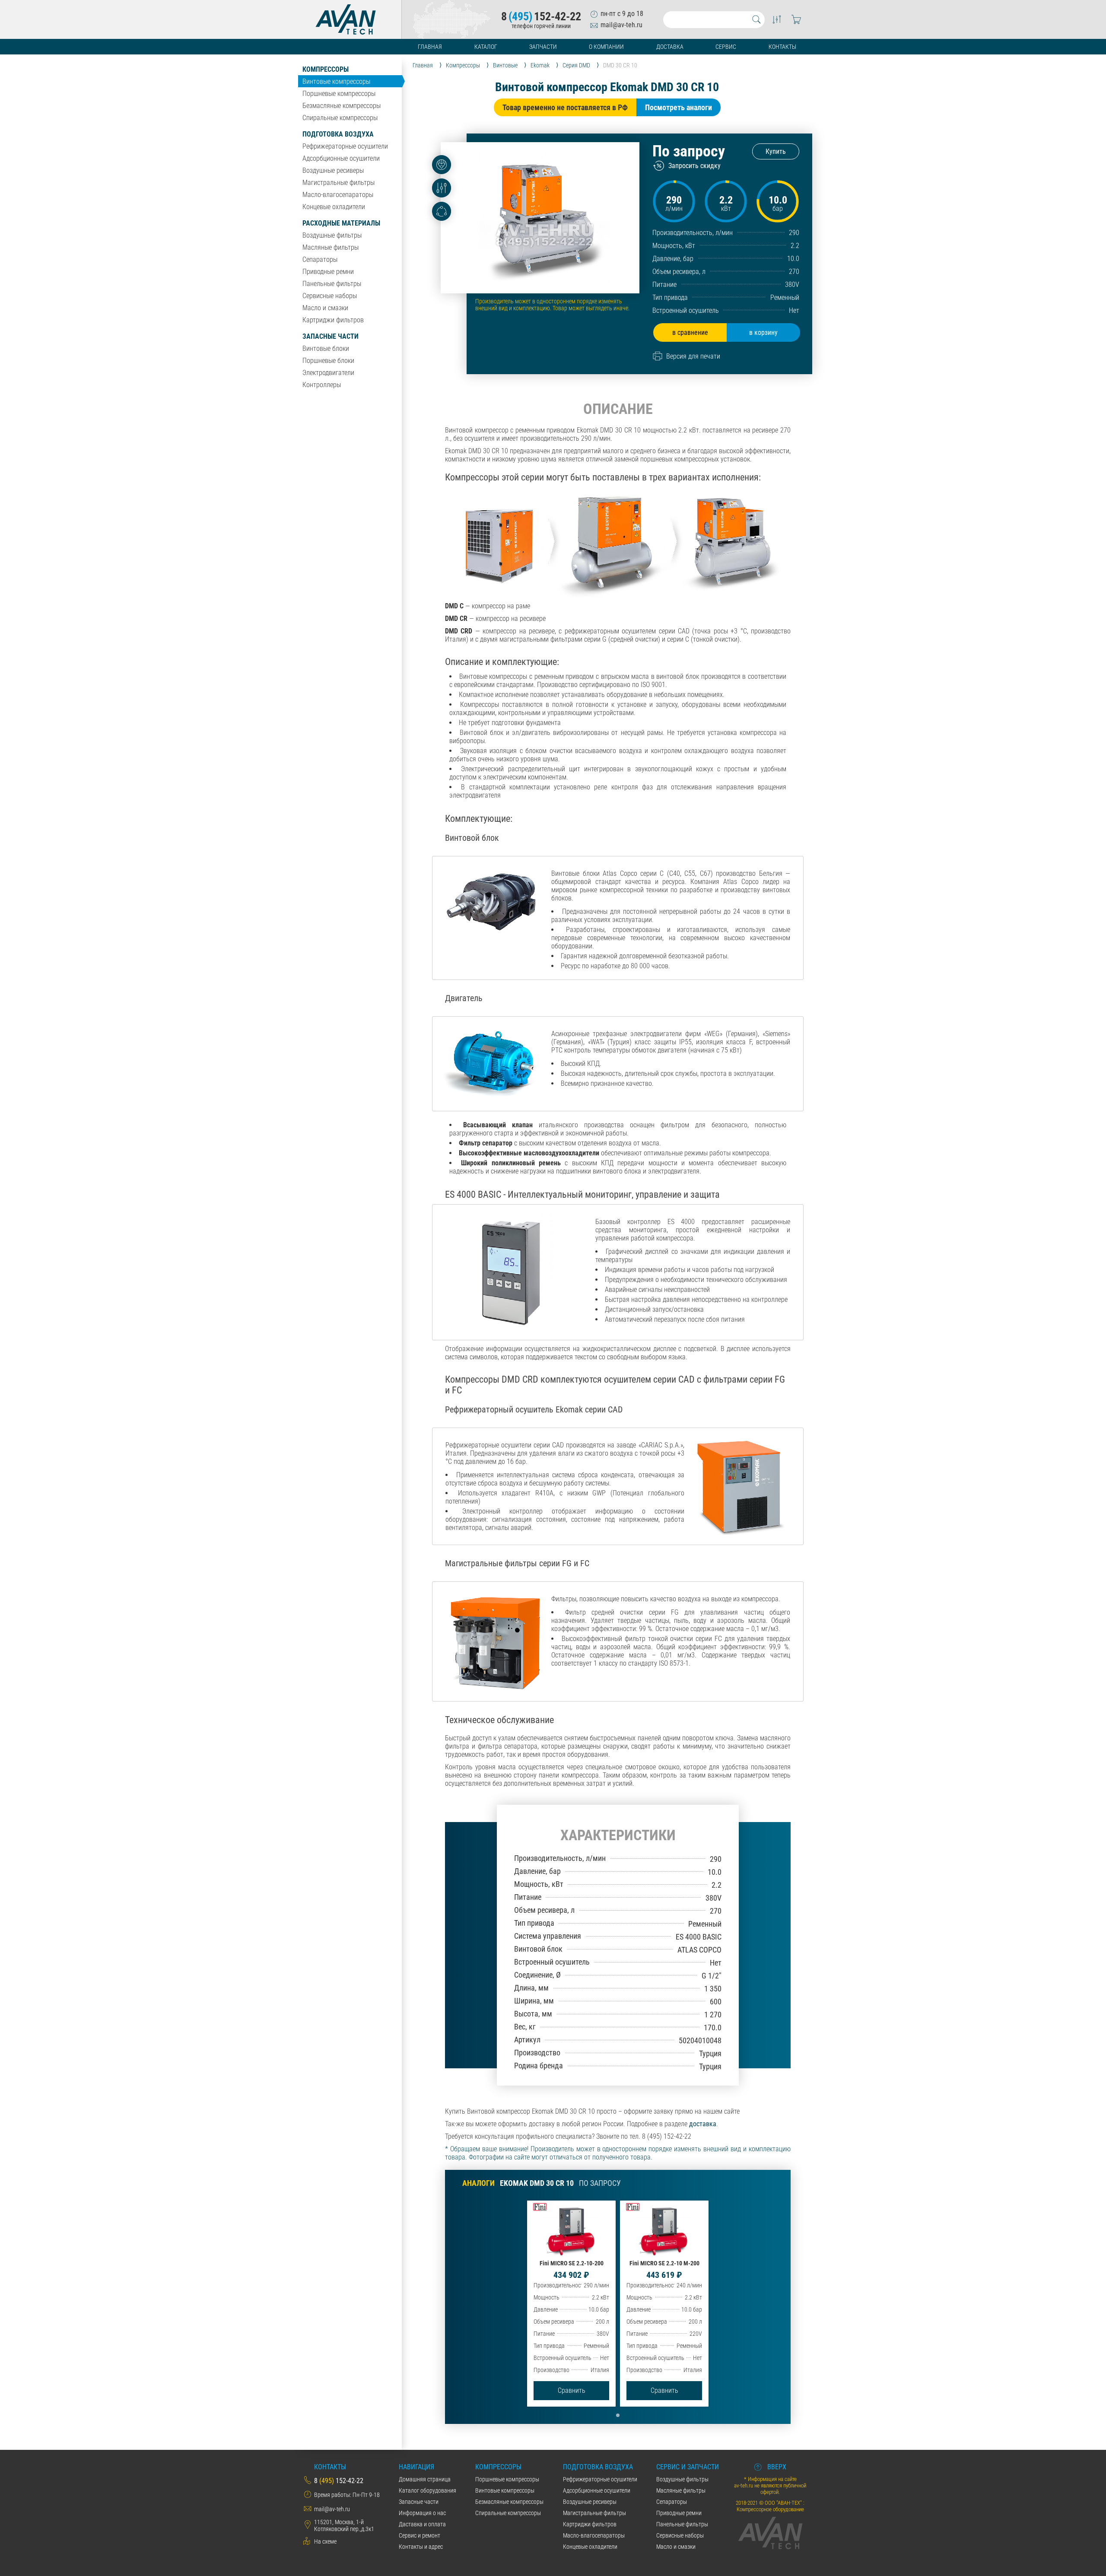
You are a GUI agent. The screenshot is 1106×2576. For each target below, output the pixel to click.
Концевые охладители (334, 207)
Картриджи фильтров (333, 320)
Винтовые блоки (326, 348)
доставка (703, 2124)
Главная (430, 47)
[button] (618, 2415)
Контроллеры (322, 385)
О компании (606, 47)
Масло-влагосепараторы (338, 195)
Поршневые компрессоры (339, 94)
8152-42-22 (541, 16)
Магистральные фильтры (338, 183)
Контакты (782, 47)
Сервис (726, 47)
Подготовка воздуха (338, 134)
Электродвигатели (328, 373)
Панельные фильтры (332, 284)
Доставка (670, 47)
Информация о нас (422, 2513)
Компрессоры (326, 69)
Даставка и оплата (422, 2524)
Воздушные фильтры (332, 235)
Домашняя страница (425, 2479)
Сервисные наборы (330, 296)
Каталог (486, 47)
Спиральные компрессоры (340, 118)
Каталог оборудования (427, 2490)
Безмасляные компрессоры (342, 106)
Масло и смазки (325, 308)
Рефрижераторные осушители (345, 146)
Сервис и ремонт (420, 2535)
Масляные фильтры (331, 247)
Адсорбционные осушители (341, 158)
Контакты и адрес (421, 2547)
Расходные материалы (341, 223)
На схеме (325, 2541)
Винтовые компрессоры (336, 81)
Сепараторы (320, 259)
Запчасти (543, 47)
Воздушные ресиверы (333, 170)
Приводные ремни (328, 272)
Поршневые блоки (328, 361)
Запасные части (331, 336)
